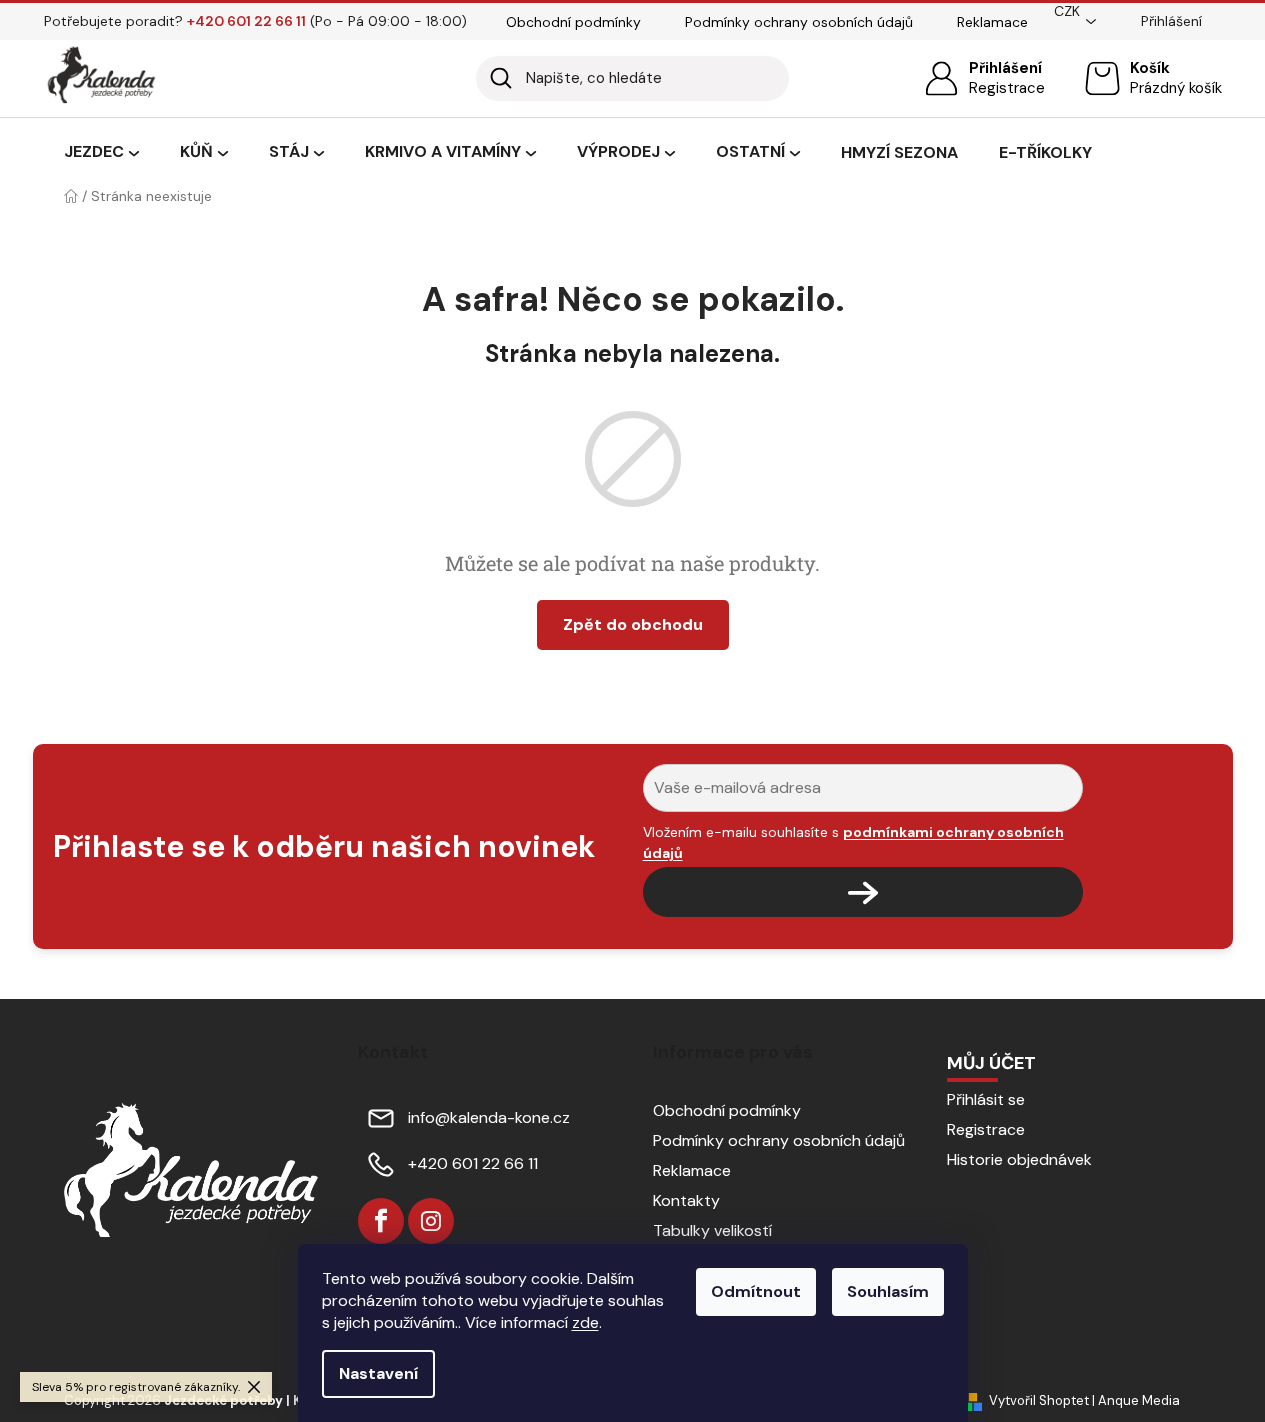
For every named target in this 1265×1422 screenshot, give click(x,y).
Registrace (1007, 88)
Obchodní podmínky (573, 22)
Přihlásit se (986, 1099)
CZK (1067, 11)
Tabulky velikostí (712, 1230)
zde (585, 1322)
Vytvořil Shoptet (1039, 1400)
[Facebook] (381, 1221)
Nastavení (378, 1373)
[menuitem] (101, 153)
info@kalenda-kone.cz (489, 1117)
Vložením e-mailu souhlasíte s (853, 842)
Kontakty (686, 1200)
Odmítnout (756, 1291)
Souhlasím (888, 1291)
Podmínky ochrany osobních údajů (799, 22)
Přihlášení (1005, 68)
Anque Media (1139, 1400)
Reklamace (992, 22)
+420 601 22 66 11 (473, 1163)
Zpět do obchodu (633, 624)
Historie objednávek (1019, 1159)
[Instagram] (431, 1221)
